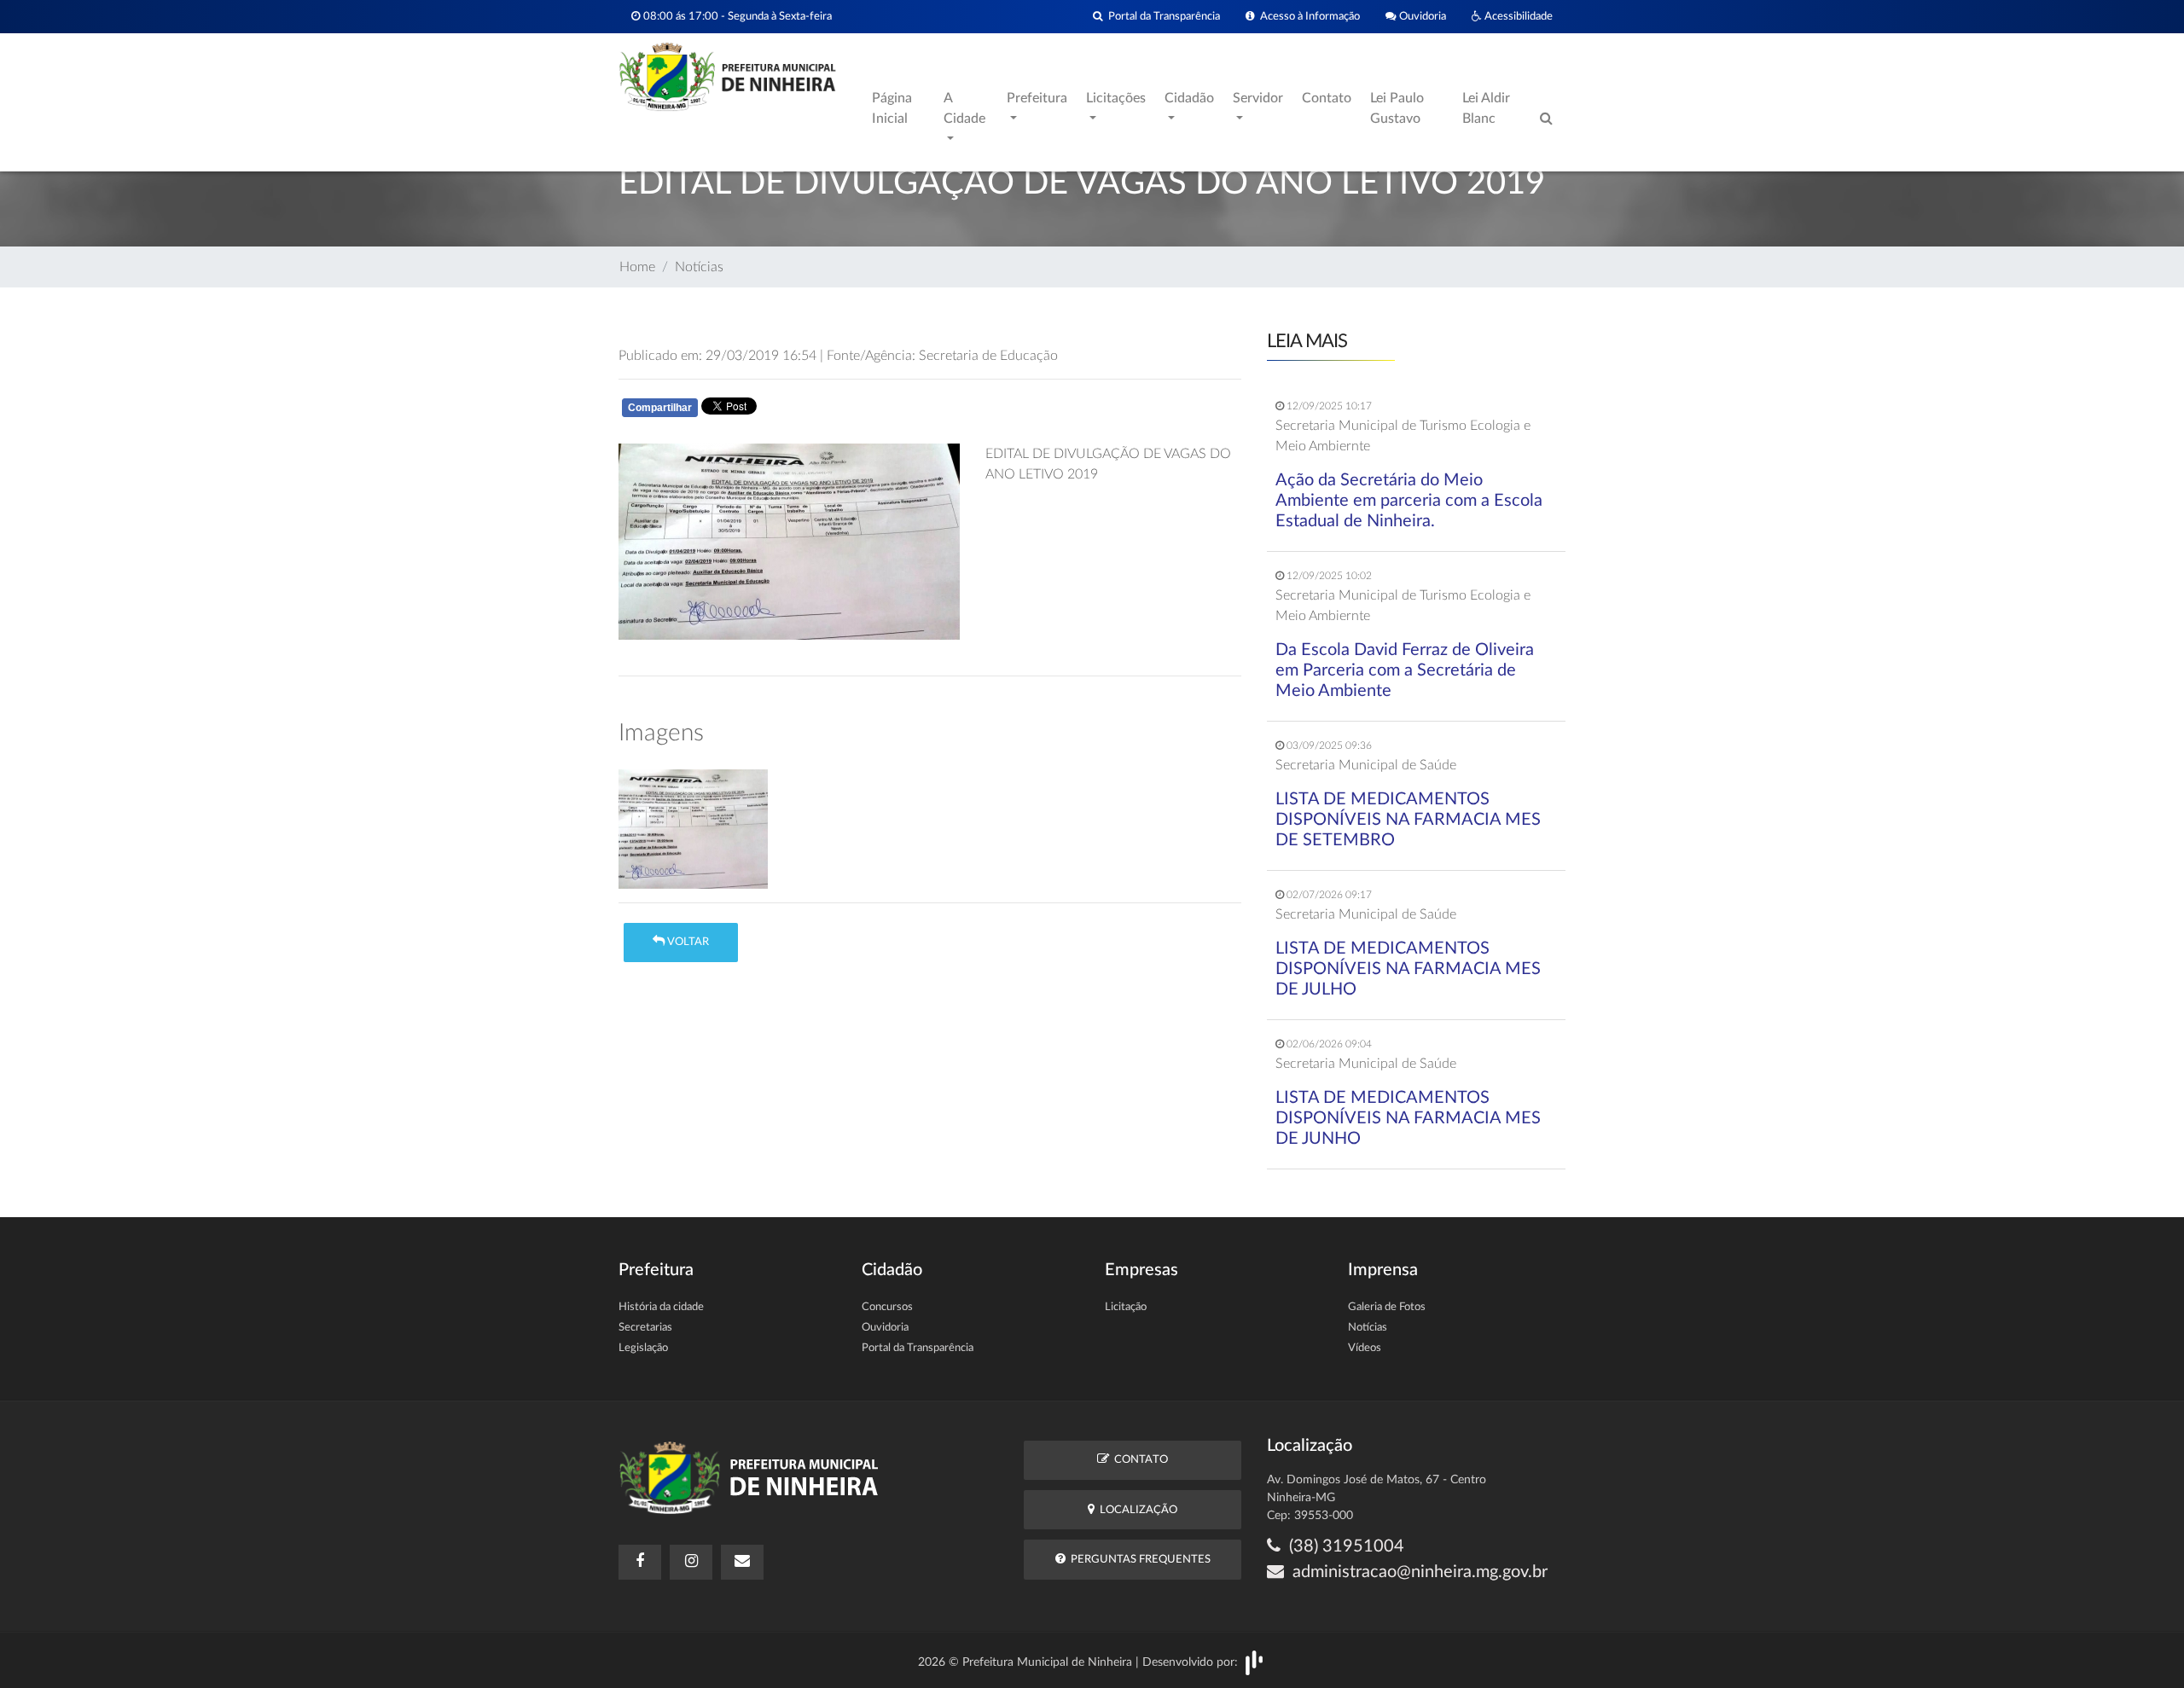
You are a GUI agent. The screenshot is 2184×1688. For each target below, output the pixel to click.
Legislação (643, 1348)
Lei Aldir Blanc (1486, 108)
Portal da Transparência (1162, 16)
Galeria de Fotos (1387, 1307)
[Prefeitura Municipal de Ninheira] (727, 76)
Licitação (1126, 1307)
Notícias (699, 267)
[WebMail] (742, 1562)
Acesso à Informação (1307, 16)
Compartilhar (660, 408)
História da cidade (661, 1307)
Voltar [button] (687, 942)
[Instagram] (691, 1562)
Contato (1327, 98)
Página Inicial (892, 108)
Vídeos (1365, 1348)
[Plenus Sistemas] (1254, 1662)
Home (637, 267)
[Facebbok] (640, 1562)
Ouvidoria (1421, 16)
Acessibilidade (1517, 16)
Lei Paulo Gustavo (1397, 108)
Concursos (887, 1307)
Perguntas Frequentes (1138, 1560)
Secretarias (645, 1328)
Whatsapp (821, 411)
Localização (1136, 1510)
